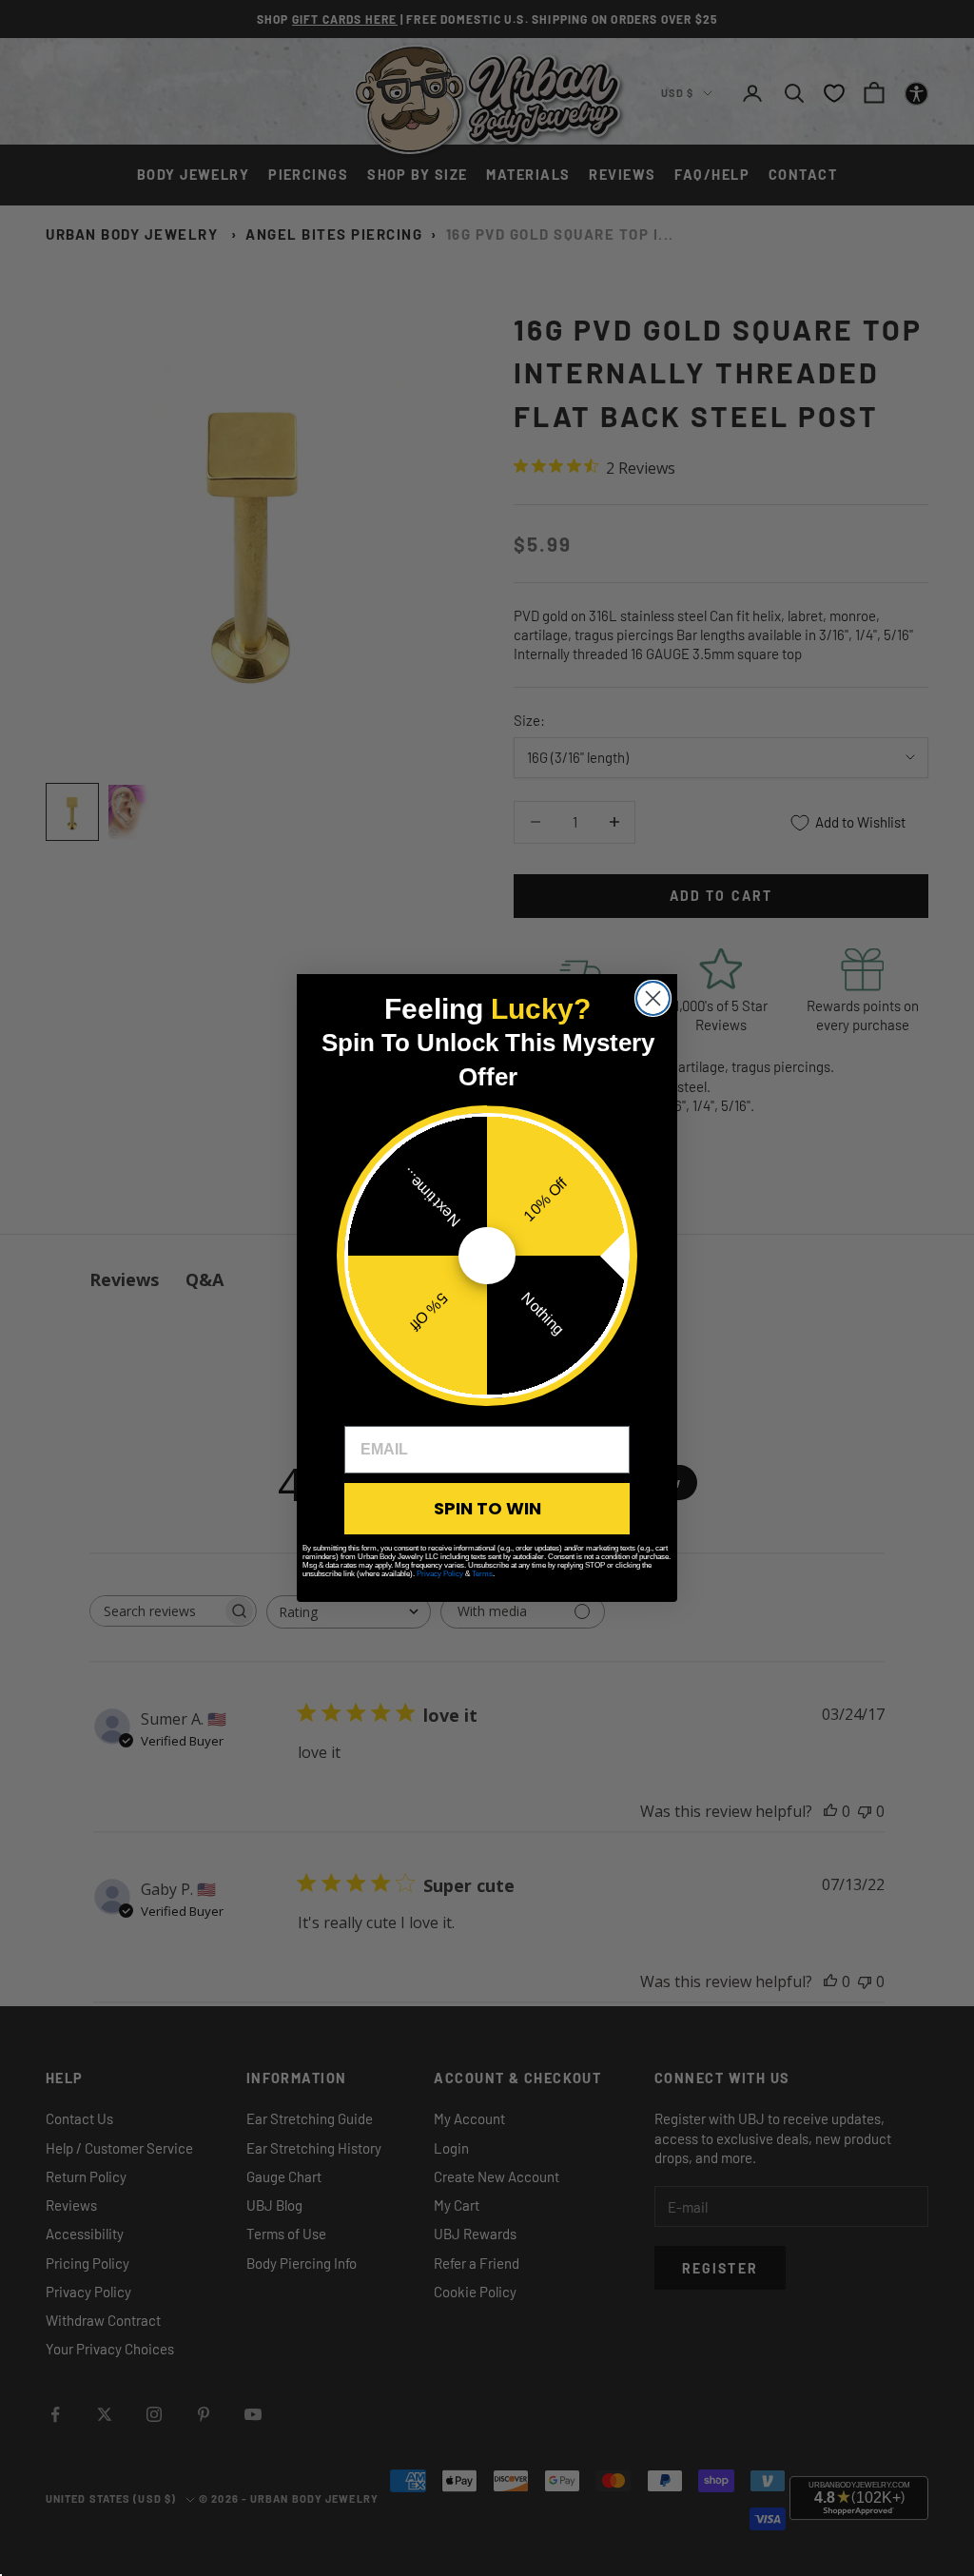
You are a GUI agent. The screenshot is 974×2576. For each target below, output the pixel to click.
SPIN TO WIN (487, 1508)
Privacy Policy (440, 1574)
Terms (482, 1574)
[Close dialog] (653, 998)
